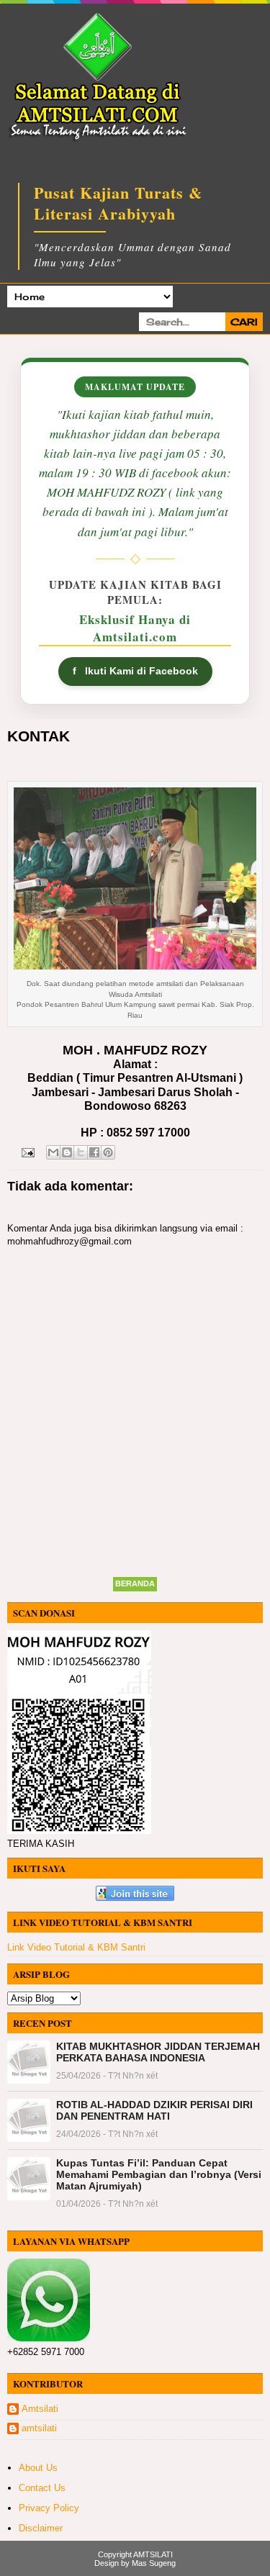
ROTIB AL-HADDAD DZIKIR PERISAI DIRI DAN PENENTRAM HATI (154, 2110)
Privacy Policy (49, 2508)
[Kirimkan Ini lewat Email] (53, 1152)
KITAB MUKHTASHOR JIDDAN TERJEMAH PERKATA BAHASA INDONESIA (158, 2052)
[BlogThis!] (67, 1152)
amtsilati (39, 2428)
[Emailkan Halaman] (27, 1151)
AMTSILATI (153, 2554)
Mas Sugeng (154, 2563)
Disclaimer (41, 2528)
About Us (38, 2468)
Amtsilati (40, 2409)
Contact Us (42, 2488)
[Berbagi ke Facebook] (94, 1152)
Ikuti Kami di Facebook (135, 671)
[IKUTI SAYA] (135, 1898)
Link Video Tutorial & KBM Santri (76, 1947)
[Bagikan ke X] (81, 1152)
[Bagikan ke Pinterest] (108, 1152)
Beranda (135, 1583)
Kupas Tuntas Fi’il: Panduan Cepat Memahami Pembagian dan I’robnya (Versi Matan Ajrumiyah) (159, 2174)
